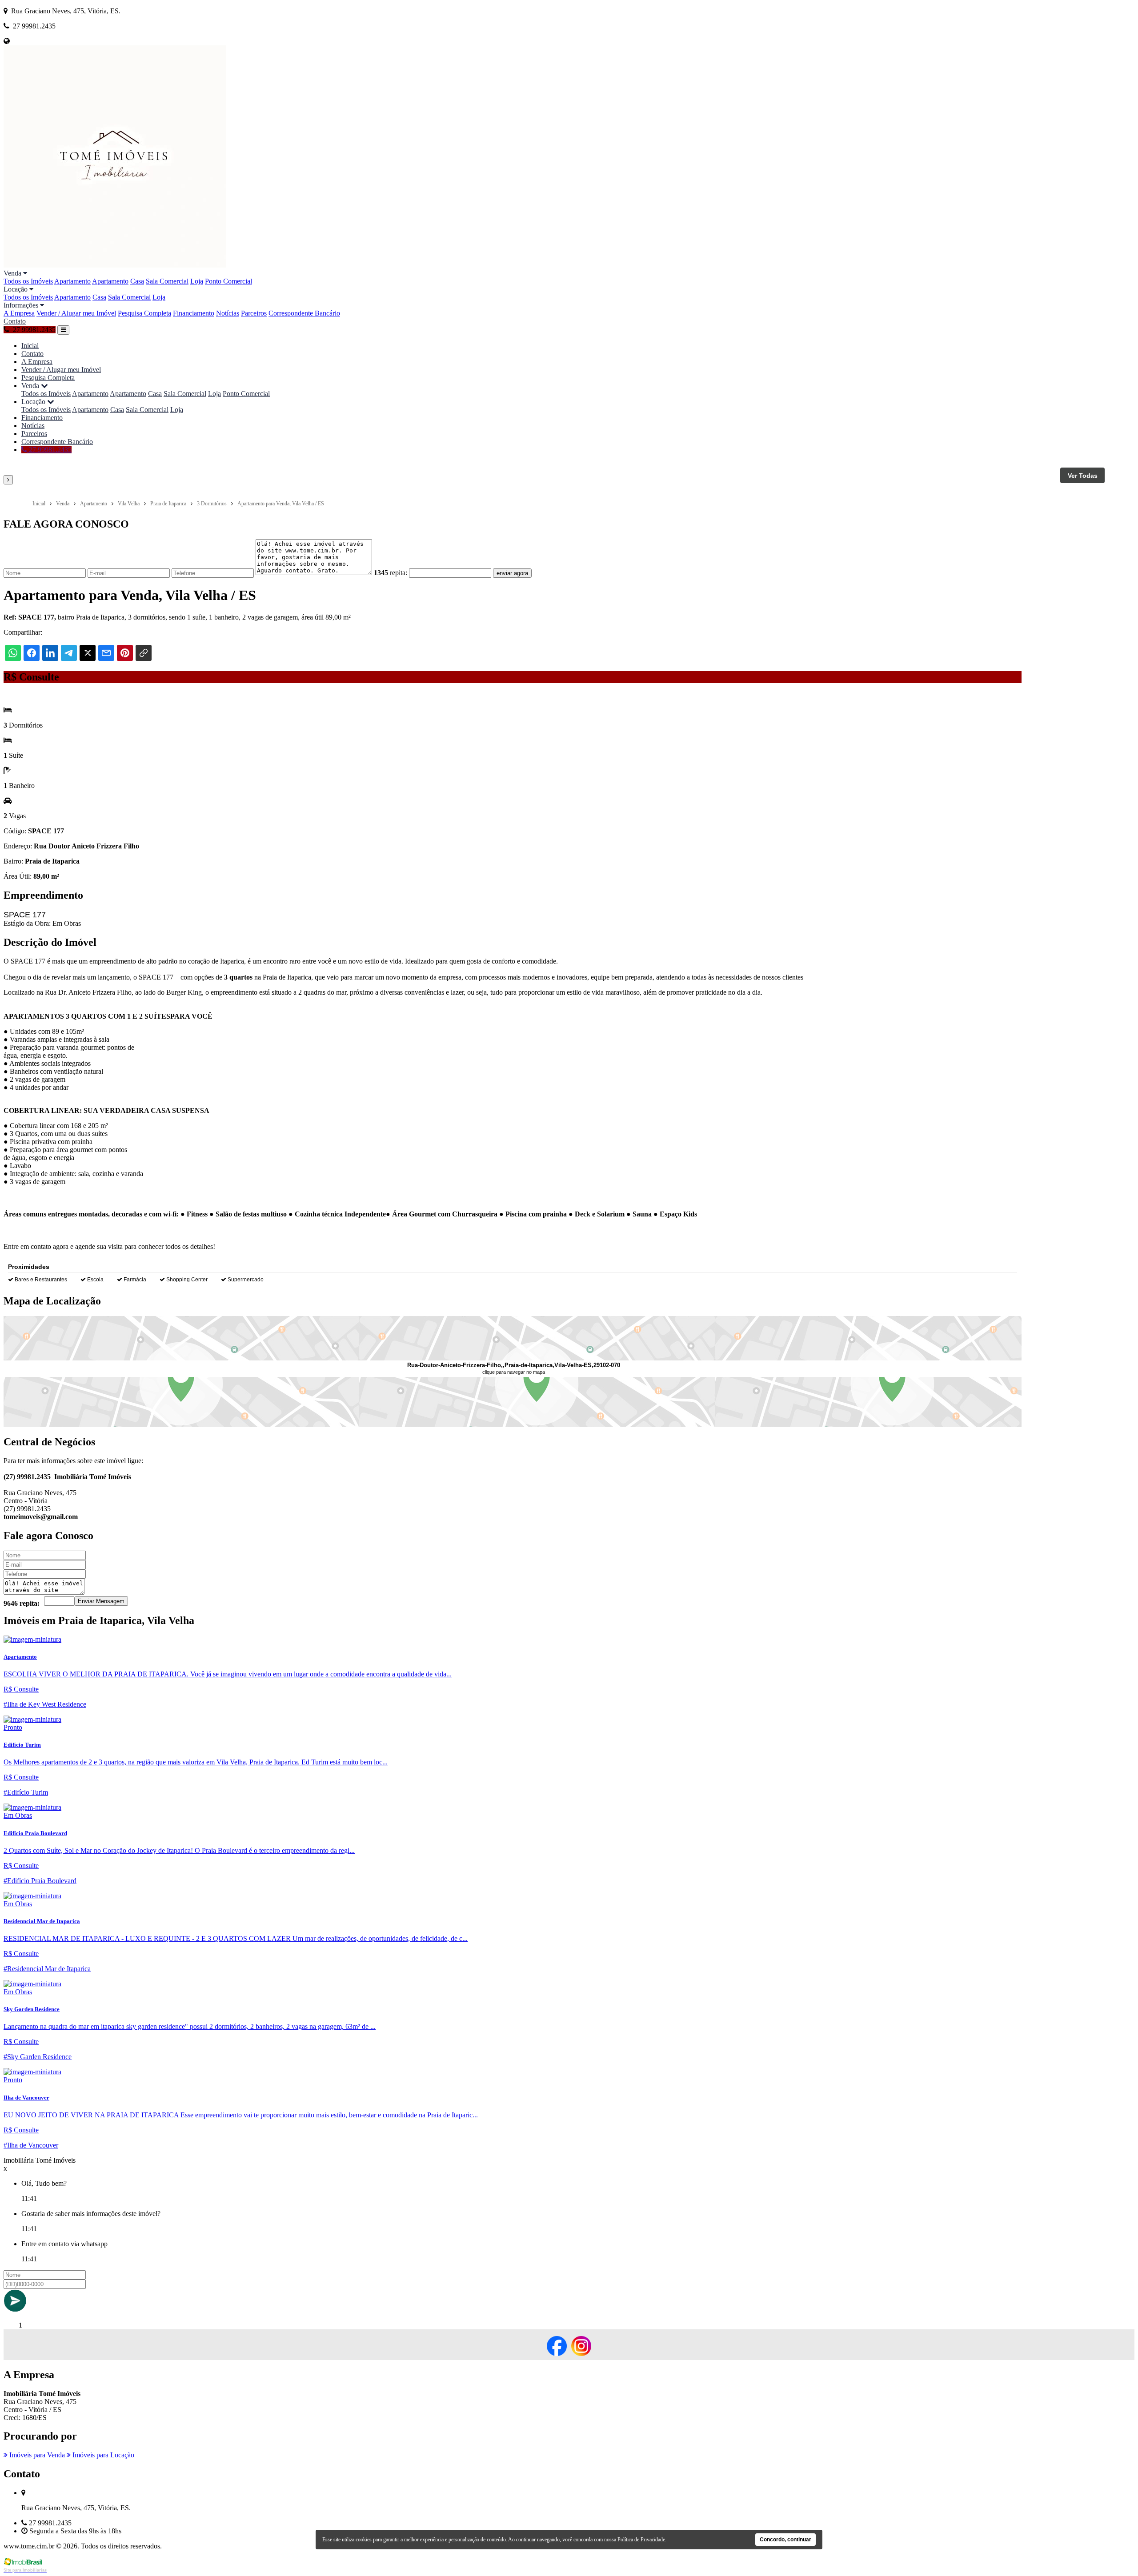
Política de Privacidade (641, 2540)
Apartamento (72, 281)
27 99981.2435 (49, 450)
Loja (197, 281)
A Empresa (19, 313)
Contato (15, 321)
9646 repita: (22, 1603)
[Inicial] (115, 265)
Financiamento (194, 313)
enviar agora (512, 573)
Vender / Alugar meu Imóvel (76, 313)
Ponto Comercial (228, 281)
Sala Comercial (167, 281)
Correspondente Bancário (304, 313)
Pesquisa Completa (144, 313)
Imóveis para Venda (36, 2455)
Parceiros (254, 313)
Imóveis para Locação (102, 2455)
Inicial (30, 346)
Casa (137, 281)
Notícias (228, 313)
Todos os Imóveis (28, 281)
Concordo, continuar (785, 2540)
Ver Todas (1083, 476)
